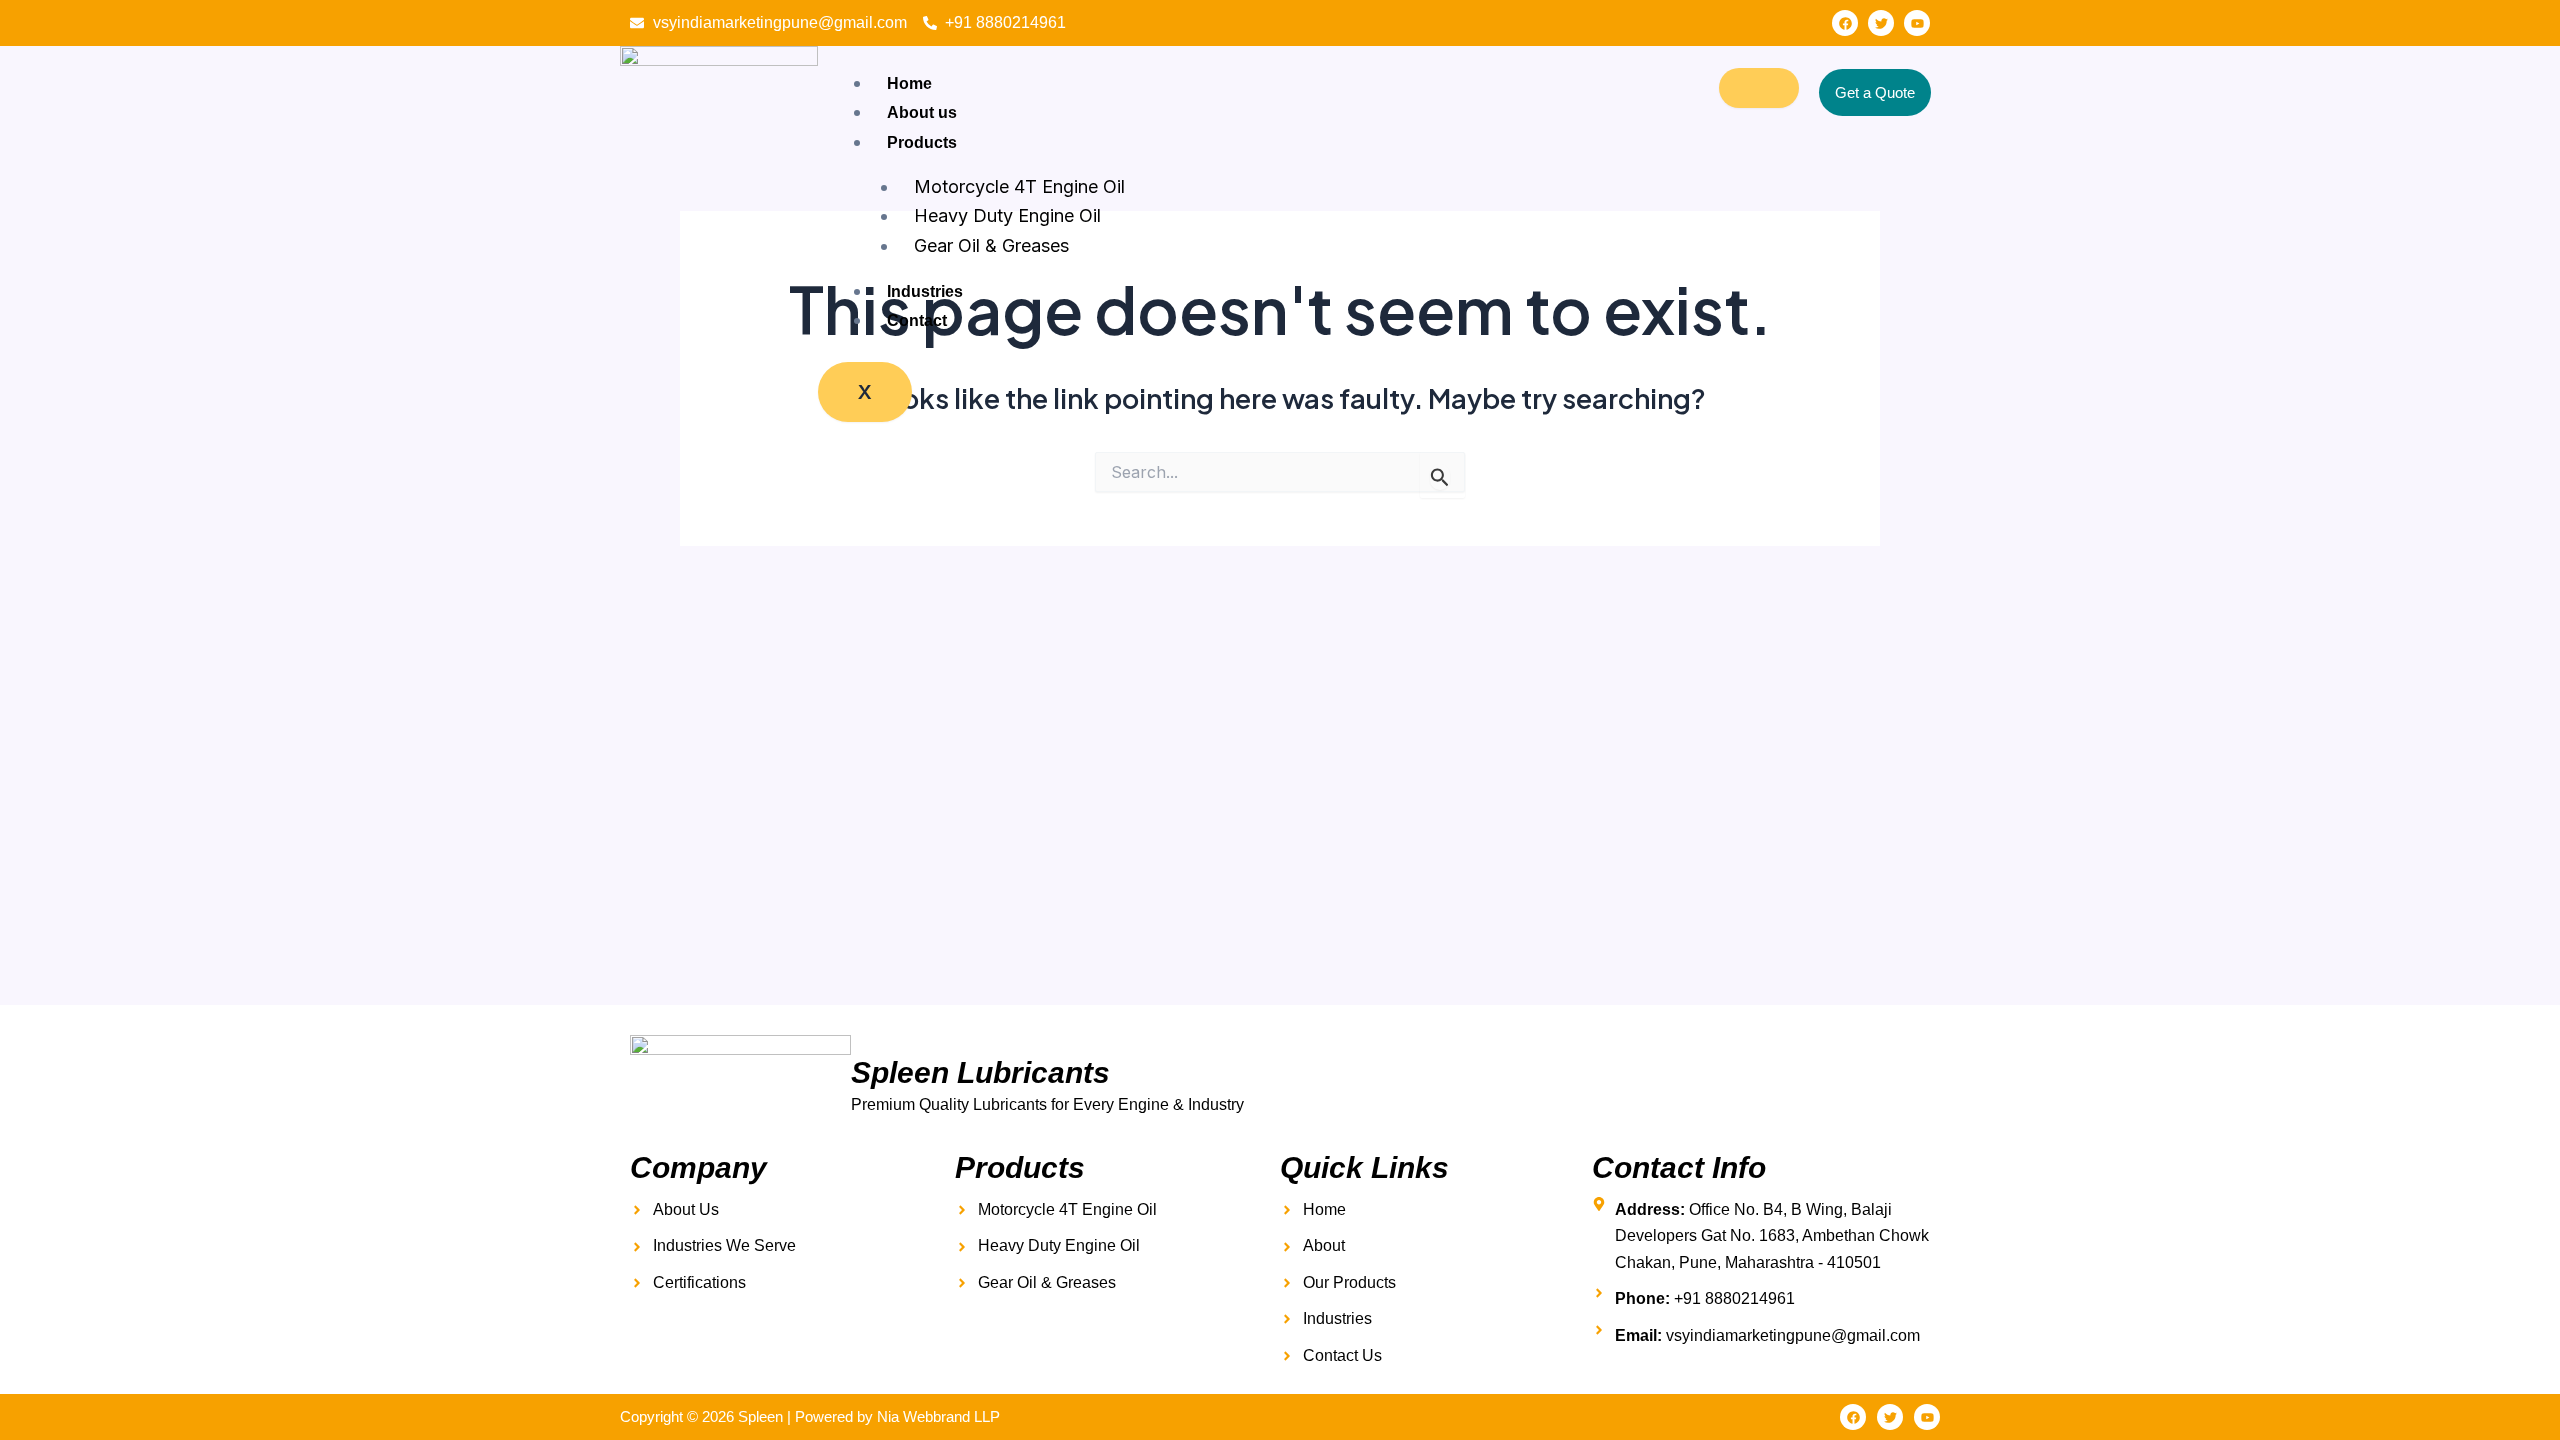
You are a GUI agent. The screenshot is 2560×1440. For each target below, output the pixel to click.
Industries (925, 291)
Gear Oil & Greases (991, 245)
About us (922, 112)
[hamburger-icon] (1759, 88)
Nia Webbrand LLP (938, 1416)
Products (922, 142)
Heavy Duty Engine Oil (1007, 215)
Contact (917, 320)
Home (909, 83)
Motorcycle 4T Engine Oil (1019, 186)
